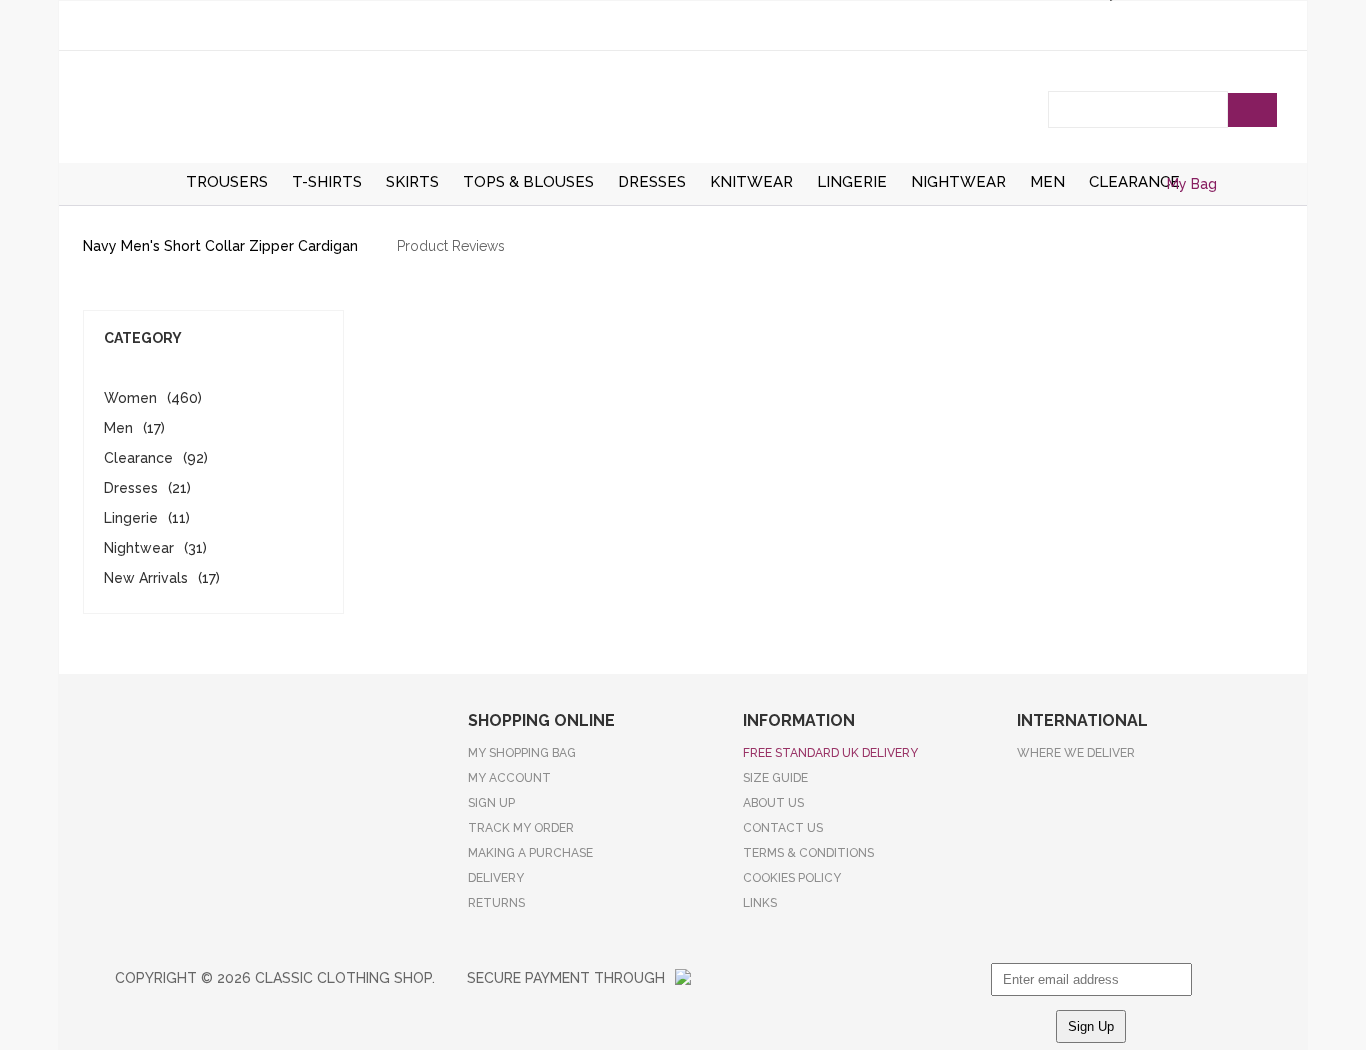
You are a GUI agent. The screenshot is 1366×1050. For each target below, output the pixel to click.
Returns (496, 903)
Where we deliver (1076, 753)
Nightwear (139, 548)
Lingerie (131, 518)
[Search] (1252, 110)
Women (130, 398)
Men (118, 428)
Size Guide (775, 778)
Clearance (138, 458)
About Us (773, 803)
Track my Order (521, 828)
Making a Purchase (530, 853)
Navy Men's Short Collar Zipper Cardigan (220, 246)
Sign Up (491, 803)
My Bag (1192, 184)
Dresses (131, 488)
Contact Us (783, 828)
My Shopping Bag (522, 753)
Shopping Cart (1260, 208)
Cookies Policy (792, 878)
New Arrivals (146, 578)
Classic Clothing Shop (683, 111)
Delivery (496, 878)
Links (760, 903)
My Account (509, 778)
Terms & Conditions (808, 853)
